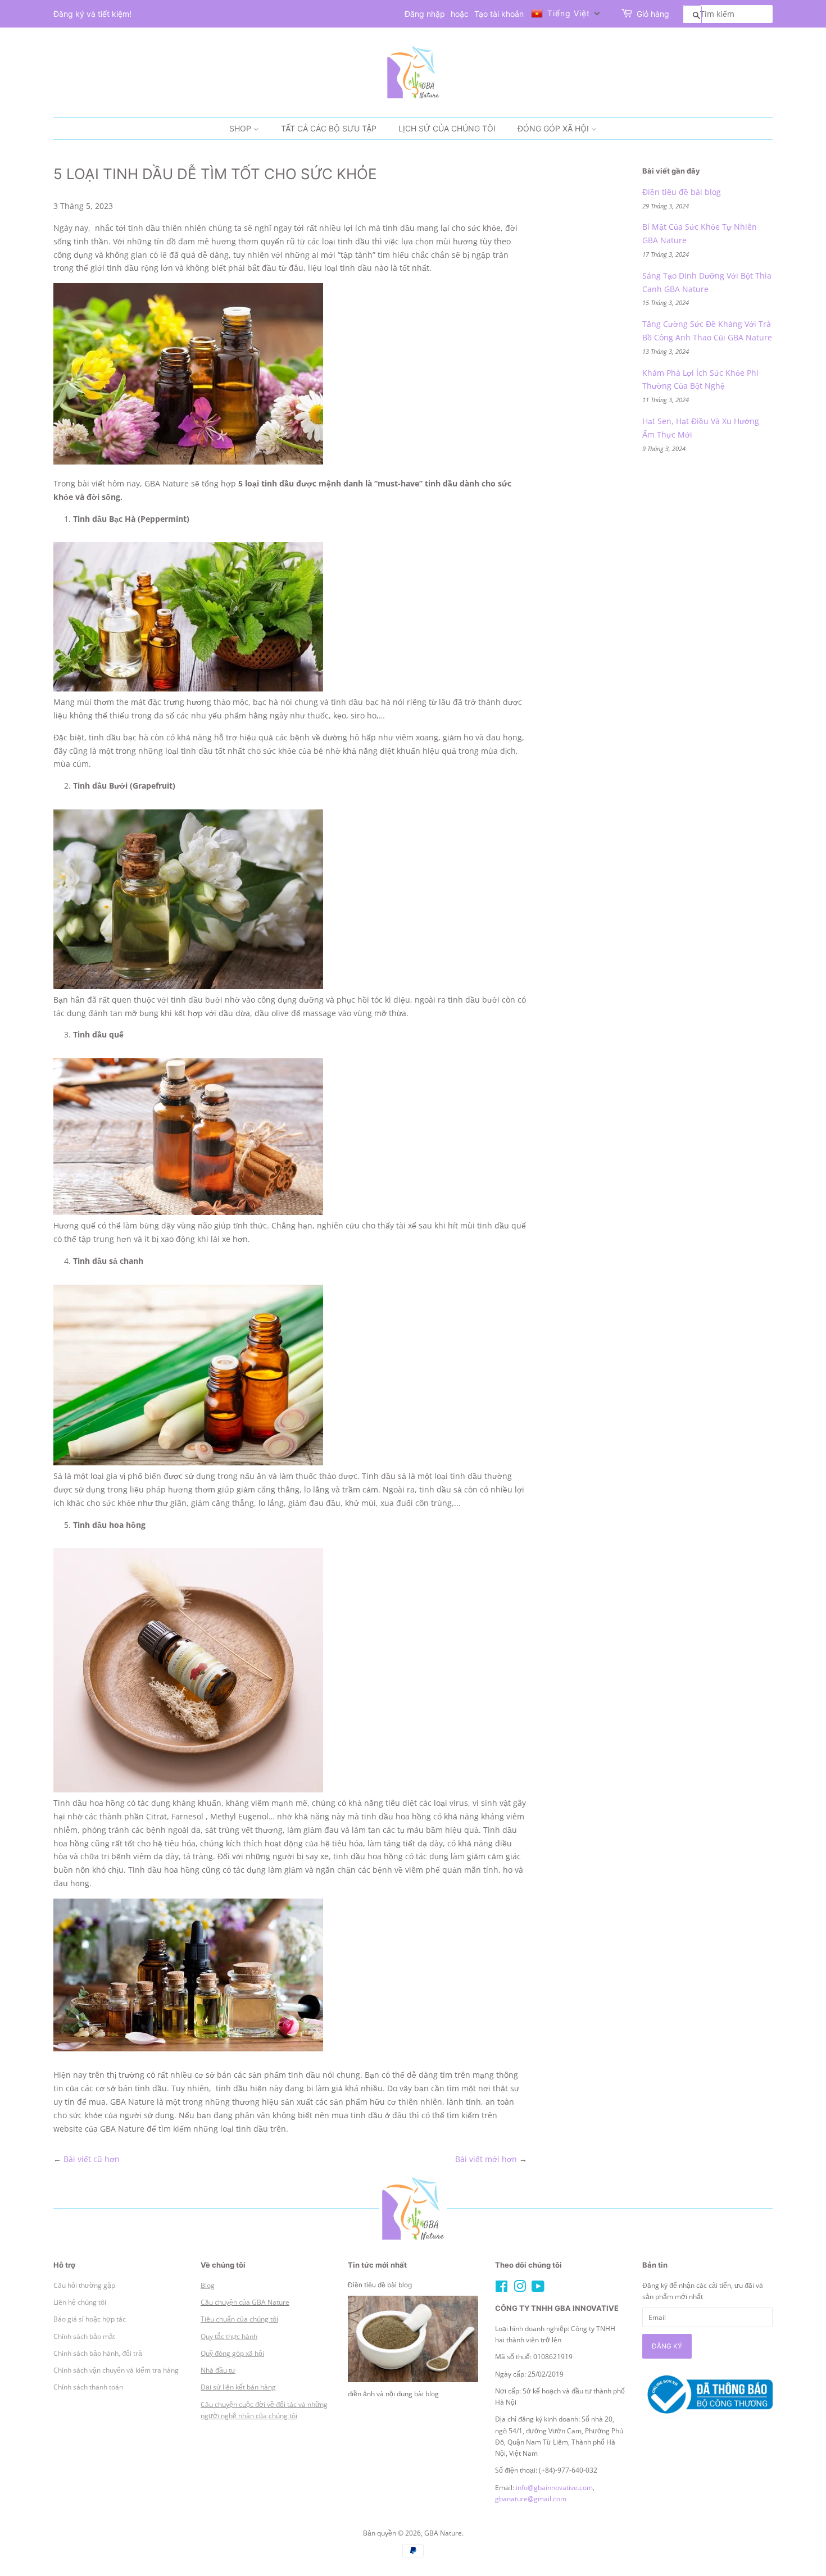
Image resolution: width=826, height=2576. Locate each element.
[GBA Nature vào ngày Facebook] (501, 2288)
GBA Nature (443, 2533)
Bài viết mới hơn (486, 2159)
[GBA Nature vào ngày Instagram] (520, 2288)
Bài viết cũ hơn (92, 2159)
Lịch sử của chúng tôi (447, 128)
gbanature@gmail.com (531, 2498)
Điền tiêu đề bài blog (682, 192)
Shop (241, 128)
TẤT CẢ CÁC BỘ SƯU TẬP (329, 128)
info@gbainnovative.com (554, 2487)
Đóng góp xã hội (554, 128)
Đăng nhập (425, 14)
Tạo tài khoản (499, 14)
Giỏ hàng (653, 14)
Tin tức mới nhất (377, 2265)
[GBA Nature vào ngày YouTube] (538, 2288)
